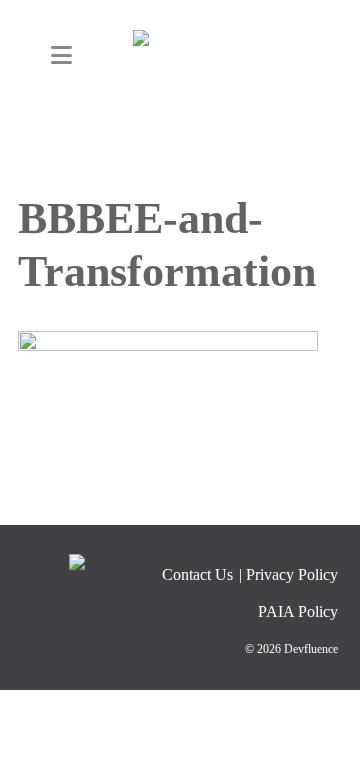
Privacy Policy (292, 574)
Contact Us (197, 574)
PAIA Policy (298, 611)
